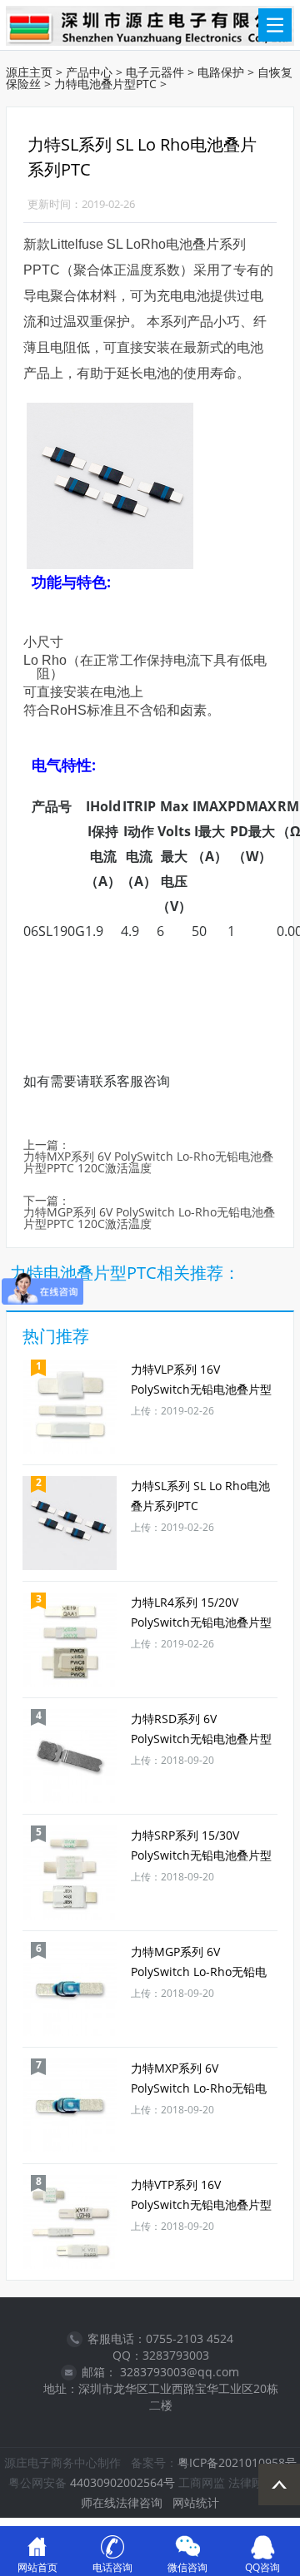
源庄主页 (29, 72)
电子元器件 (155, 72)
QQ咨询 (262, 2567)
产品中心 (89, 72)
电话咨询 (112, 2567)
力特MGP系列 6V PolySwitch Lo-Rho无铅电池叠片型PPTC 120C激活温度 (149, 1219)
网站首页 (37, 2567)
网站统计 (196, 2502)
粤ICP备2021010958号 (237, 2462)
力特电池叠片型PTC (105, 84)
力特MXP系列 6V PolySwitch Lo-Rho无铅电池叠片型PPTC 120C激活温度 (148, 1163)
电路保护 (221, 72)
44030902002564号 (122, 2482)
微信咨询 (187, 2567)
